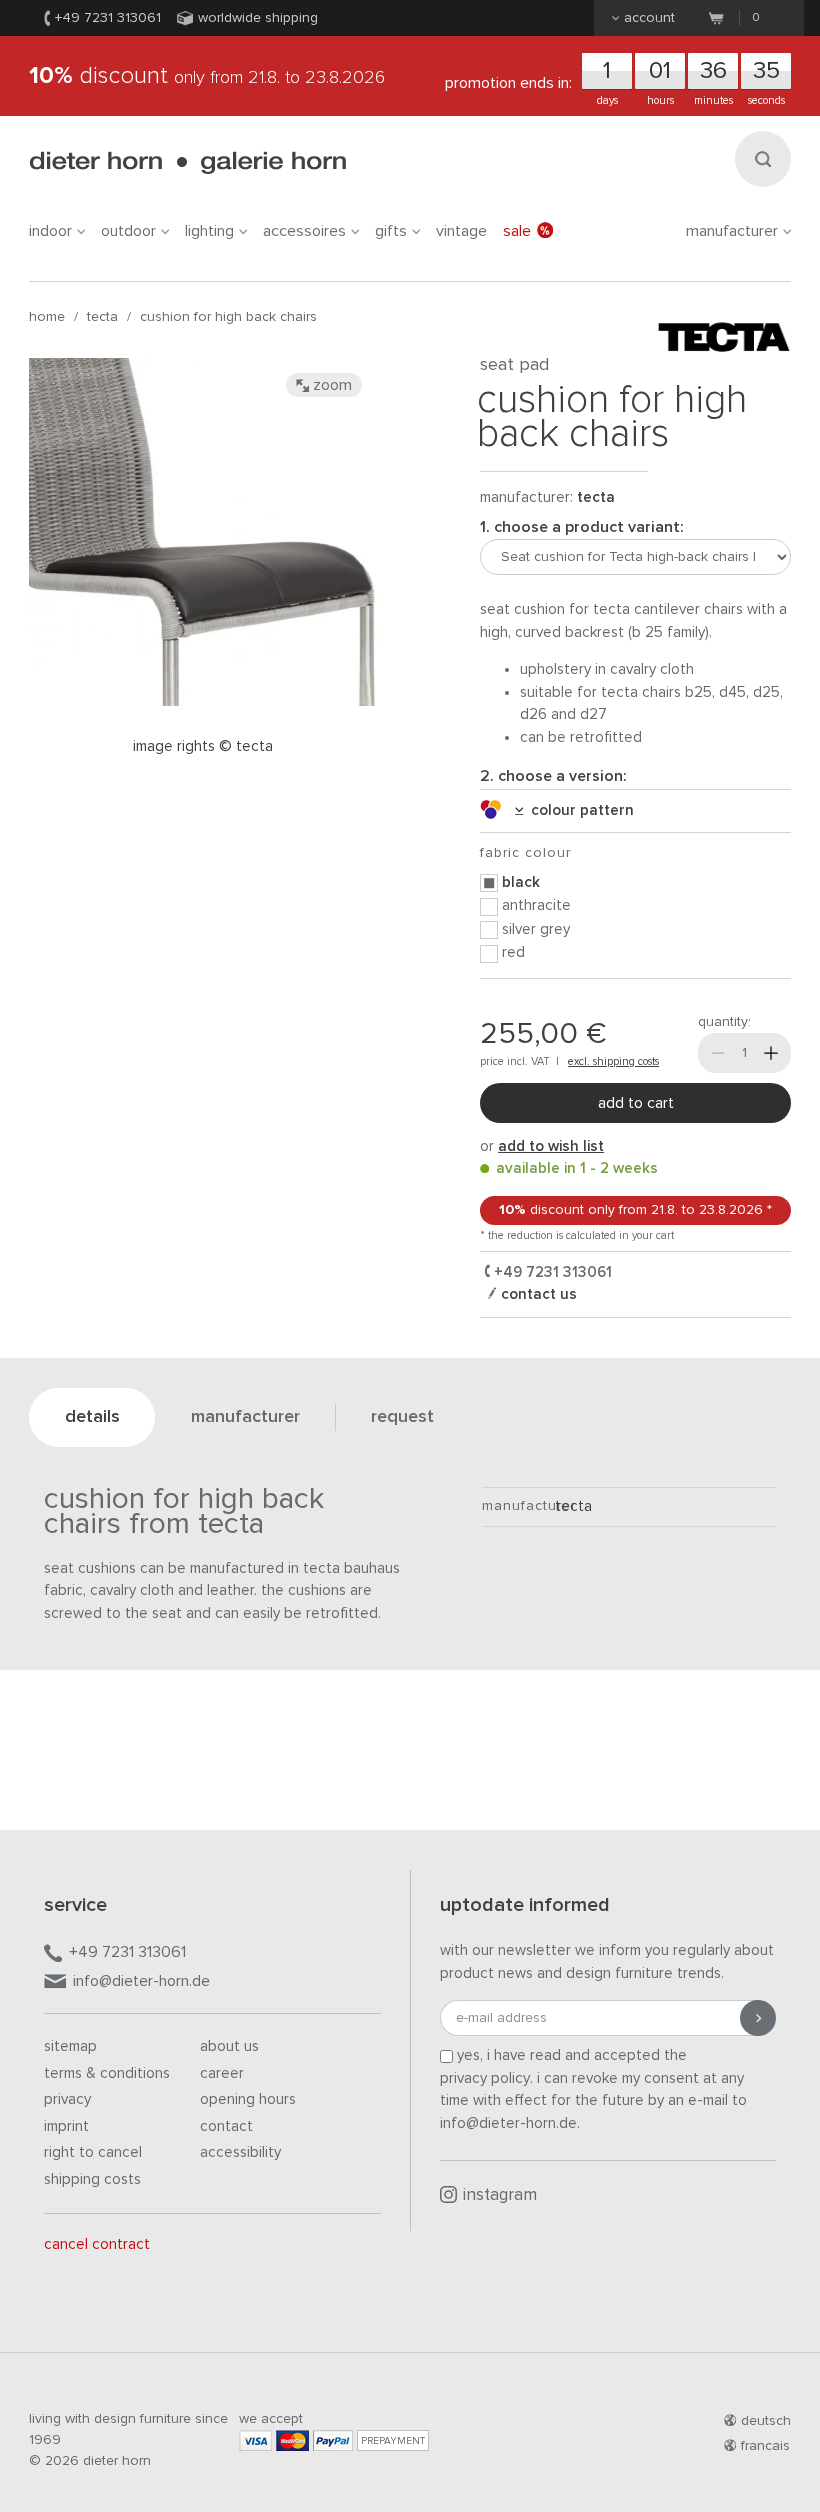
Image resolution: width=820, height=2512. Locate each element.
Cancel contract (97, 2244)
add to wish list (551, 1146)
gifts (391, 231)
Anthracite (536, 905)
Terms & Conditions (107, 2073)
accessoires (304, 231)
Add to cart (636, 1103)
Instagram (500, 2195)
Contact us (537, 1294)
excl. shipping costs (613, 1061)
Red (513, 952)
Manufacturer (732, 231)
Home (47, 317)
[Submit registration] (758, 2018)
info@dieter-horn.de (141, 1981)
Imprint (66, 2126)
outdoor (128, 231)
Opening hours (248, 2099)
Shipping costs (92, 2179)
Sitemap (70, 2046)
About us (229, 2046)
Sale (517, 231)
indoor (50, 231)
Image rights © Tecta (203, 746)
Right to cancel (93, 2152)
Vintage (461, 231)
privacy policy (485, 2078)
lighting (209, 231)
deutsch (766, 2421)
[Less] (718, 1053)
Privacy (67, 2099)
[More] (771, 1053)
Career (222, 2073)
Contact (226, 2126)
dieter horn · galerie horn (187, 162)
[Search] (763, 159)
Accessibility (240, 2152)
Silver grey (536, 929)
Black (521, 882)
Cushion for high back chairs (228, 317)
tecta (102, 317)
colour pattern (578, 810)
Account (649, 18)
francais (765, 2446)
